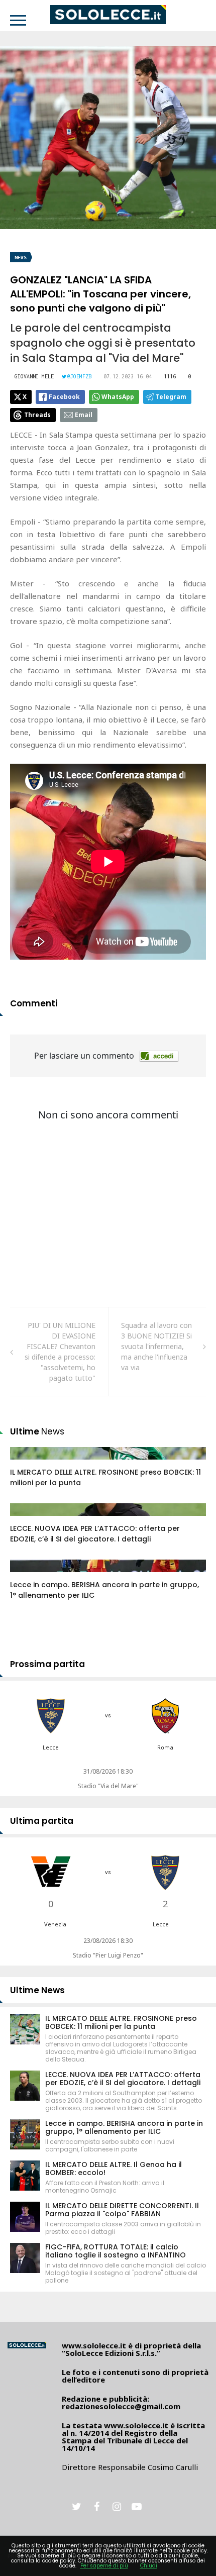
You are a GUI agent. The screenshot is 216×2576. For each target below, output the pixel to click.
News (21, 257)
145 (27, 1463)
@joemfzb (79, 376)
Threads (37, 415)
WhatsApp (118, 397)
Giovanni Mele (34, 376)
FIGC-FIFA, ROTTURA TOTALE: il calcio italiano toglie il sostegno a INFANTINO (116, 2251)
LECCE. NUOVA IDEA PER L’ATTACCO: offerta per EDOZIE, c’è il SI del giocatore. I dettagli (95, 1534)
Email (84, 415)
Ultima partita (42, 1821)
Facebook (64, 397)
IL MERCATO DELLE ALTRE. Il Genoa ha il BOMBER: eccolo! (114, 2169)
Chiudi (149, 2566)
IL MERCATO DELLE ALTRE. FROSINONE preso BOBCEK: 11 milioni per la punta (121, 2022)
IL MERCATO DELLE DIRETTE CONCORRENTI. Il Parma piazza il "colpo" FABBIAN (122, 2210)
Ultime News (37, 1990)
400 (27, 1576)
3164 (29, 1519)
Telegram (171, 397)
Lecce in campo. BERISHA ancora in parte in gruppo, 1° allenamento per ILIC (124, 2127)
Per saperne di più (104, 2566)
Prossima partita (47, 1664)
